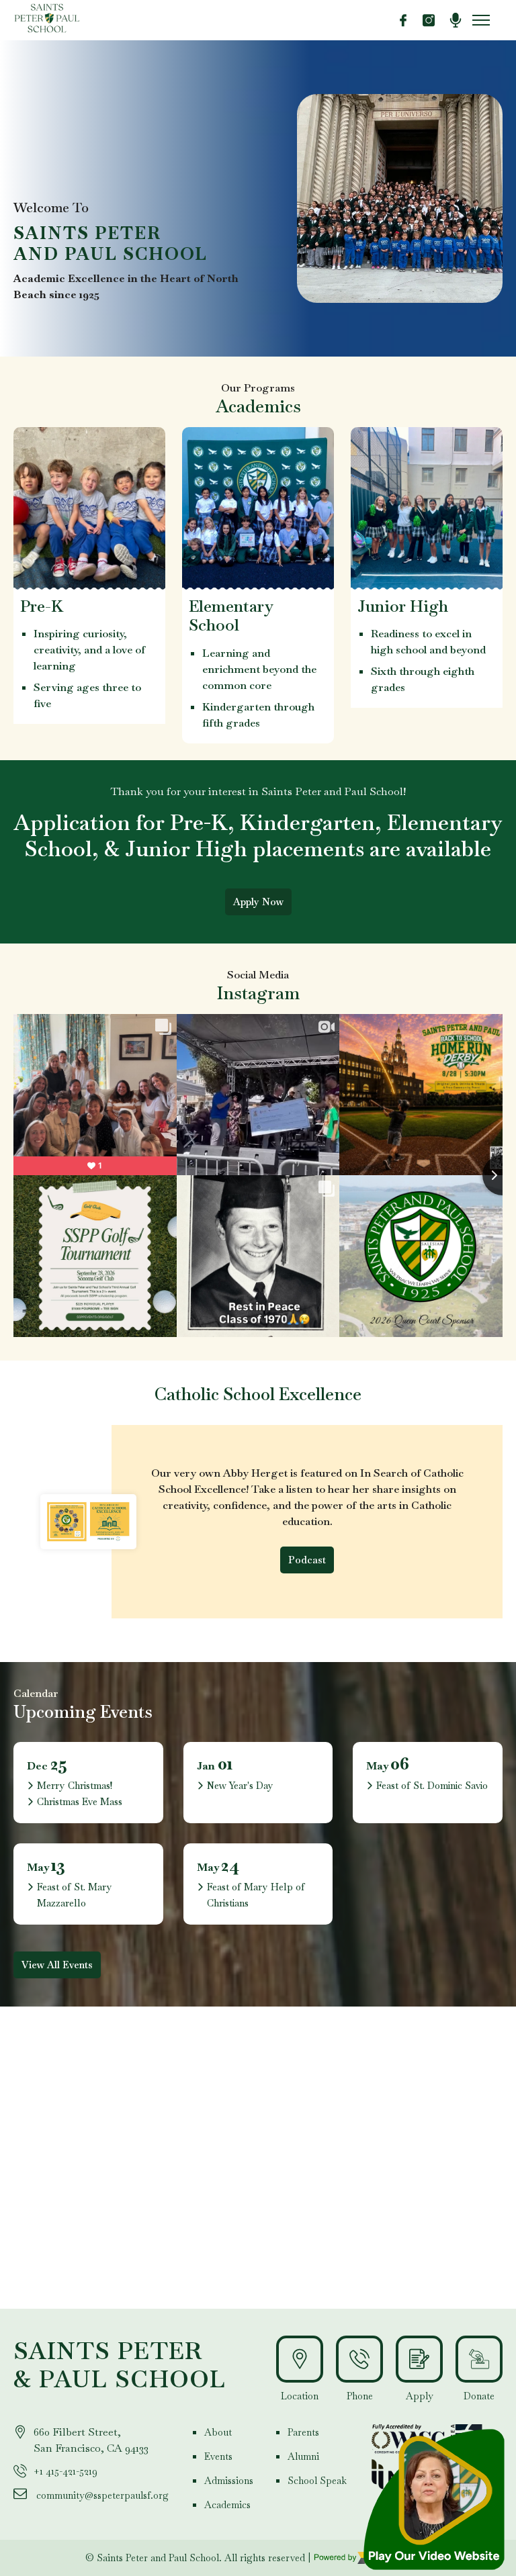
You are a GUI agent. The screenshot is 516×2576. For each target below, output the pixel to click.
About (218, 2432)
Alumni (303, 2456)
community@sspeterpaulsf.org (102, 2495)
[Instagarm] (429, 20)
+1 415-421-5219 (66, 2471)
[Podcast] (456, 20)
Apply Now (258, 902)
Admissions (229, 2481)
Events (218, 2456)
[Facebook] (403, 20)
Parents (303, 2432)
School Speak (317, 2481)
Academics (227, 2505)
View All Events (57, 1965)
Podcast (307, 1560)
